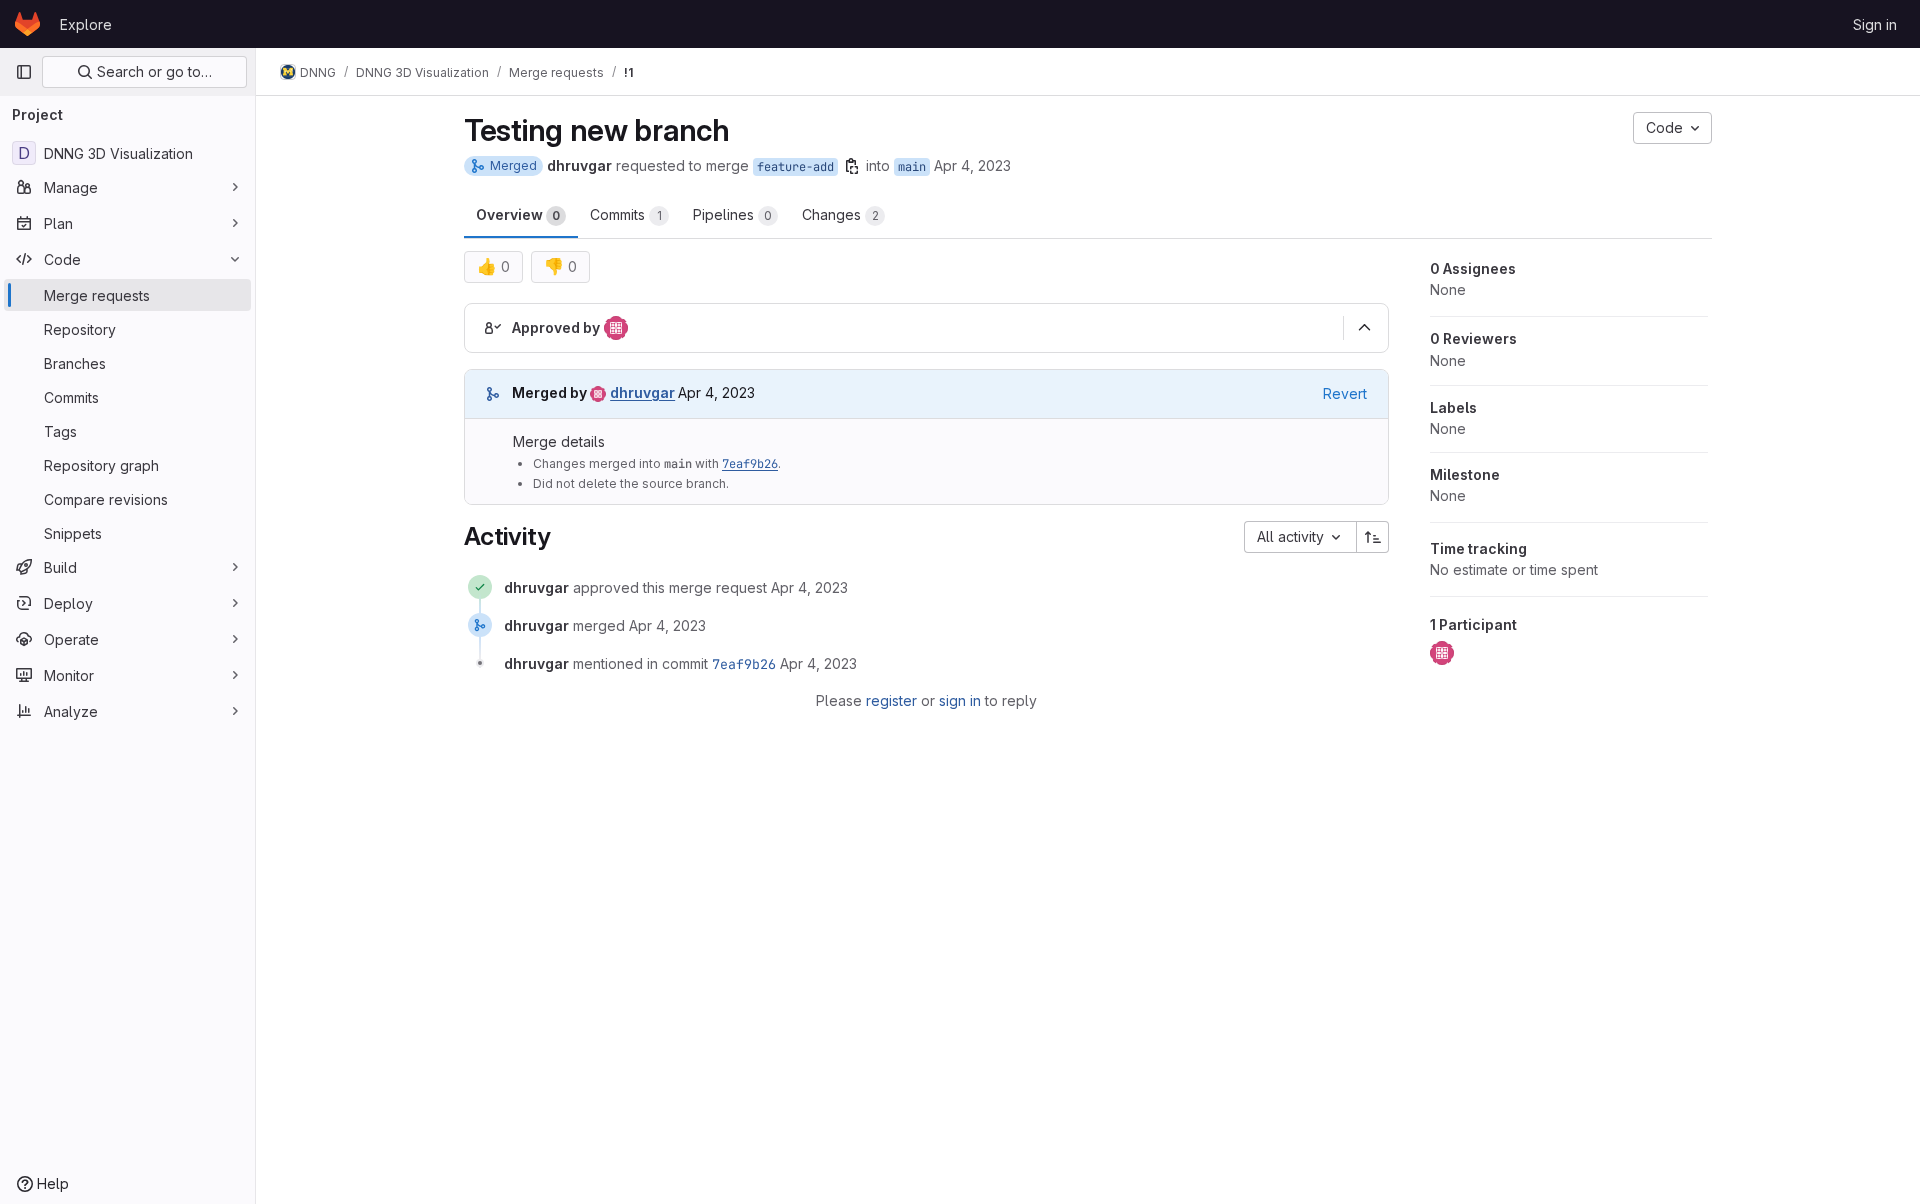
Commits (626, 214)
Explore (86, 24)
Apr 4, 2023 (972, 165)
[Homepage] (27, 24)
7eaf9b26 (750, 464)
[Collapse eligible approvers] (1364, 328)
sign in (960, 700)
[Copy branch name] (852, 166)
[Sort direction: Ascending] (1373, 537)
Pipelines (732, 214)
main (912, 167)
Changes (840, 214)
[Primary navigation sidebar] (24, 72)
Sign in (1875, 24)
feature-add (795, 167)
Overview (518, 214)
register (891, 700)
